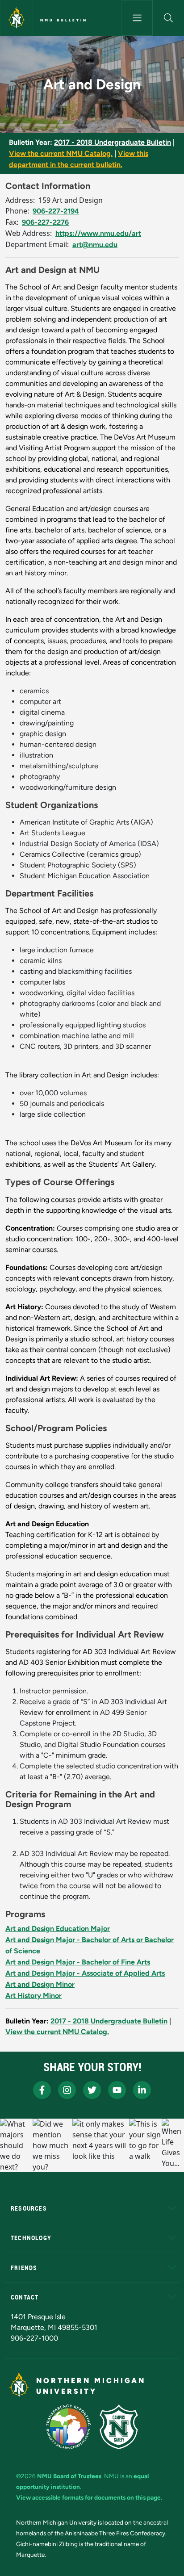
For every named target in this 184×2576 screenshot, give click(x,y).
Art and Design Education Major (58, 1929)
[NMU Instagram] (67, 2090)
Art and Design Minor (40, 1984)
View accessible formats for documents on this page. (89, 2497)
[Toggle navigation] (137, 18)
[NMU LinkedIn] (142, 2090)
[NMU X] (92, 2090)
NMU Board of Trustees (69, 2476)
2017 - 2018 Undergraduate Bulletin (113, 142)
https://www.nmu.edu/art (98, 233)
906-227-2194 (56, 211)
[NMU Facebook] (42, 2090)
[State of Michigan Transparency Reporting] (69, 2427)
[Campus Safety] (119, 2427)
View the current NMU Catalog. (61, 153)
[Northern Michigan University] (17, 18)
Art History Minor (33, 1996)
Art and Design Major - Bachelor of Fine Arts (78, 1962)
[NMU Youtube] (117, 2090)
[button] (169, 18)
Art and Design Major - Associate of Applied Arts (85, 1973)
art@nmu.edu (95, 245)
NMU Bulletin (64, 20)
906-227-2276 (45, 222)
